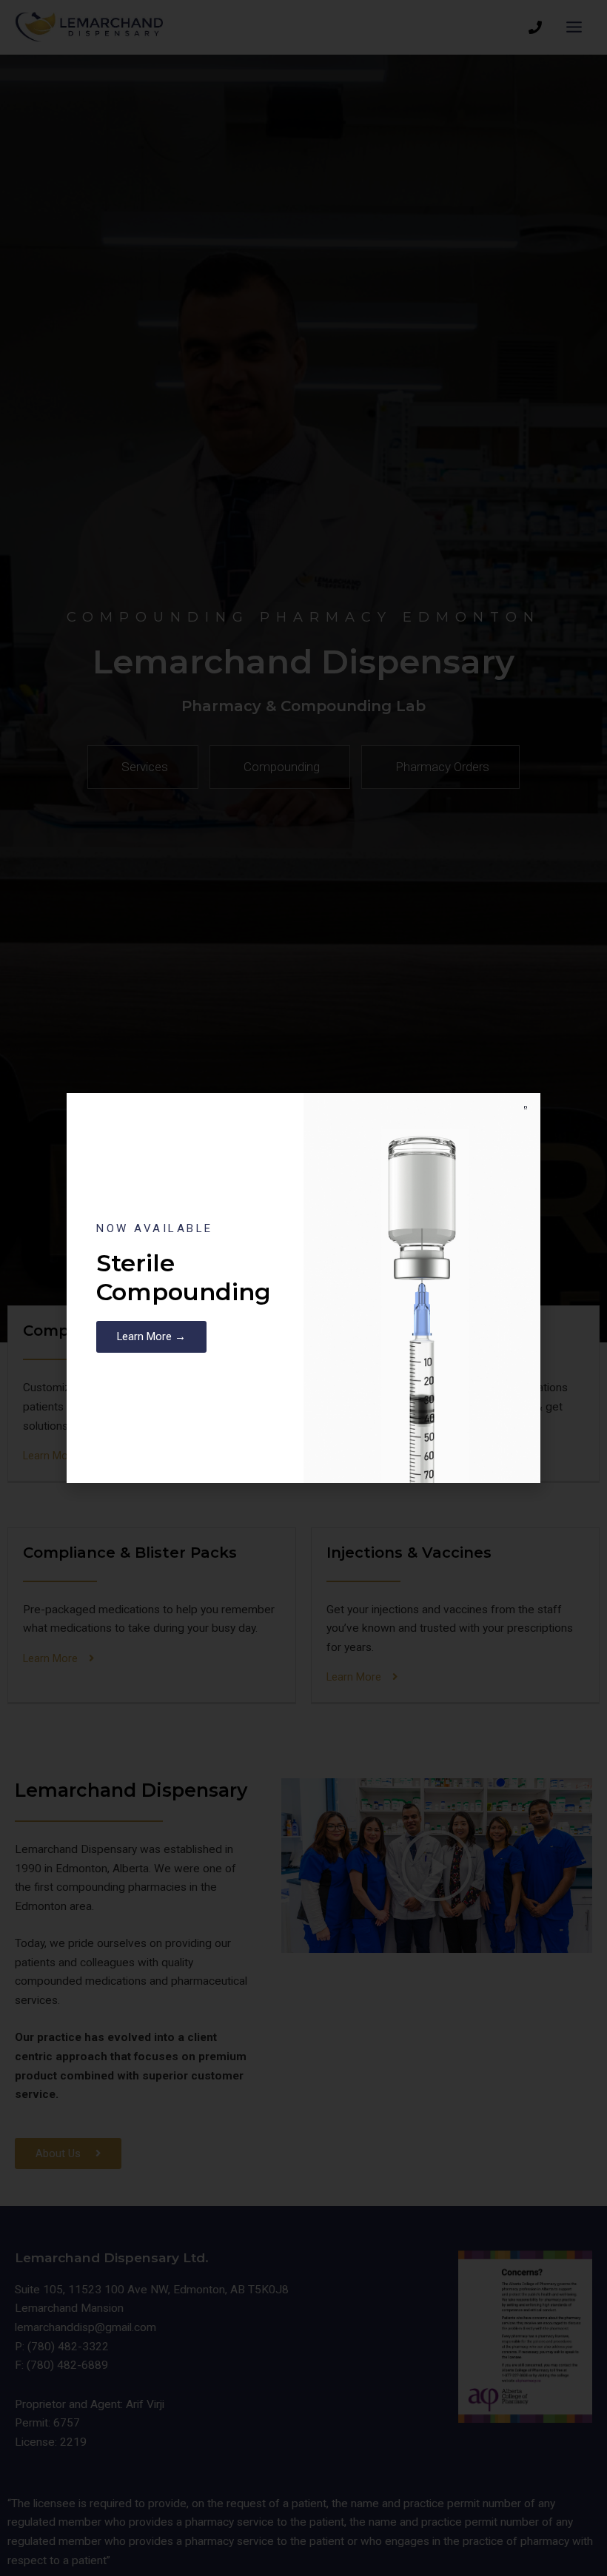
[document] (303, 1288)
